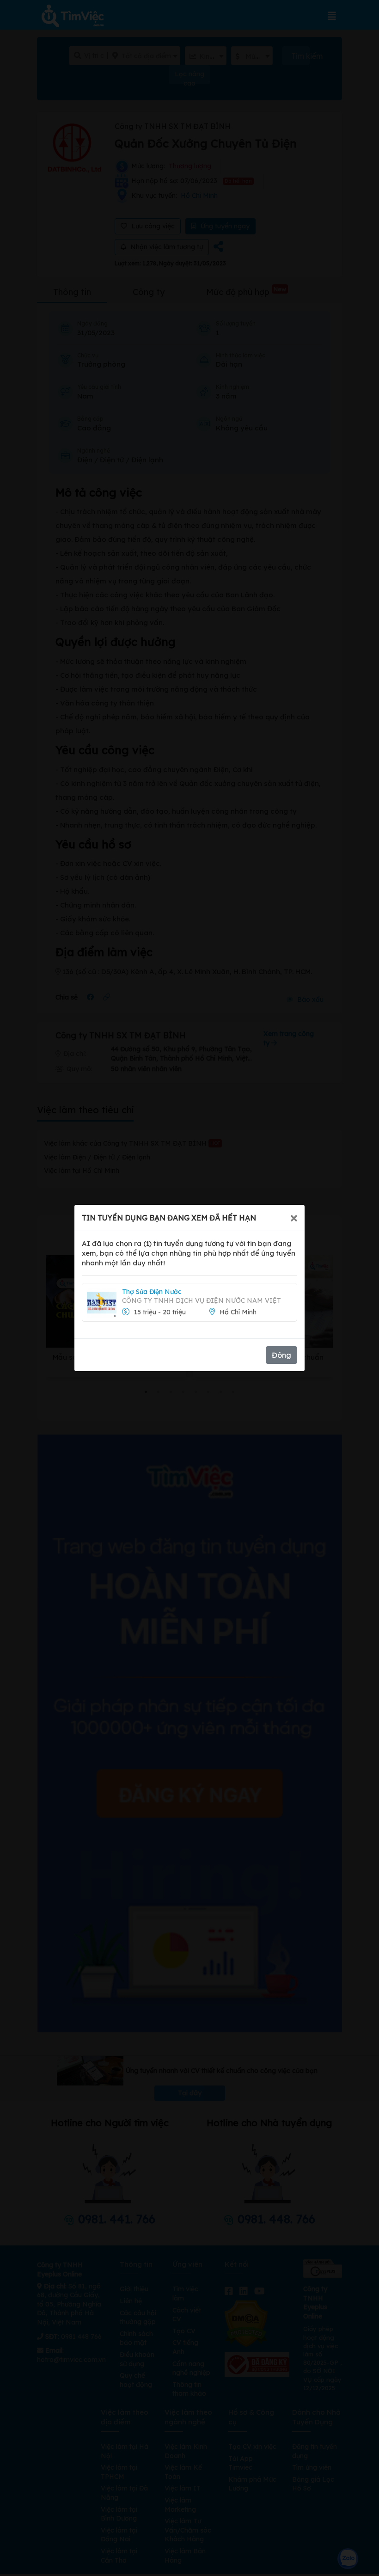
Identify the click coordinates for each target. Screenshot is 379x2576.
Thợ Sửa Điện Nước (152, 1292)
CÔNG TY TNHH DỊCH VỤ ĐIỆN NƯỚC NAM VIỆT (202, 1300)
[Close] (294, 1218)
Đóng (281, 1355)
